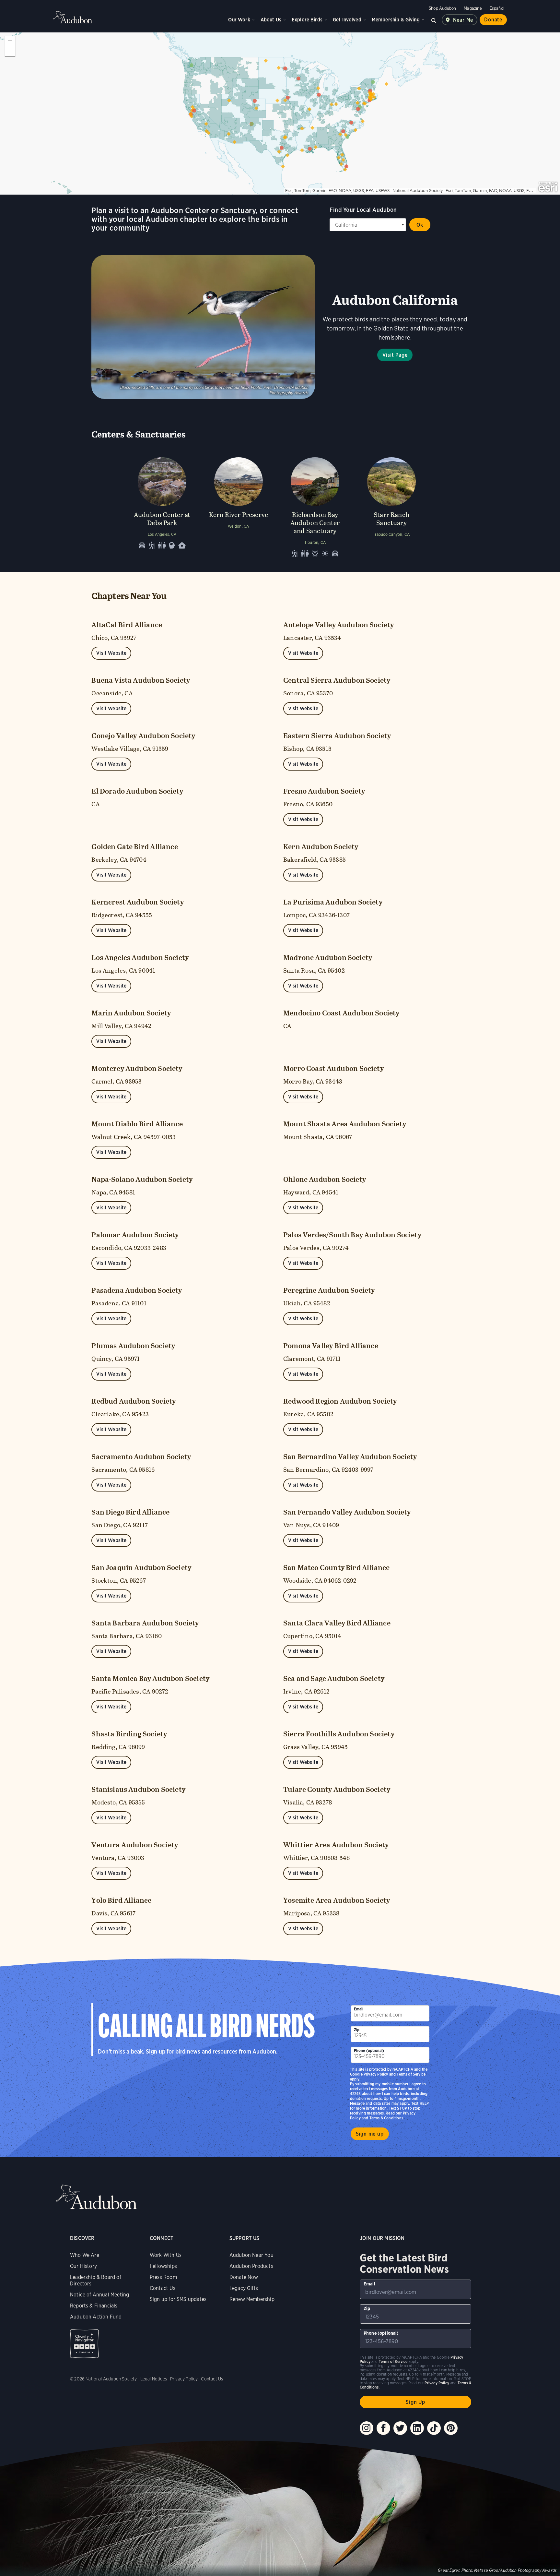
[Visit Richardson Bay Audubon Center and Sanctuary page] (315, 506)
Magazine (473, 8)
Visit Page (395, 355)
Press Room (163, 2277)
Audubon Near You (251, 2255)
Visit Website (111, 653)
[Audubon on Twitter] (400, 2428)
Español (497, 8)
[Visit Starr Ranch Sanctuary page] (391, 506)
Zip (357, 2030)
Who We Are (85, 2255)
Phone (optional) (369, 2050)
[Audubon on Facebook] (383, 2428)
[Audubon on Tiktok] (434, 2428)
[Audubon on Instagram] (367, 2428)
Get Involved (347, 20)
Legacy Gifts (244, 2288)
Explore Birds (307, 20)
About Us (271, 20)
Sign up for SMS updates (178, 2299)
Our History (83, 2266)
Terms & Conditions (386, 2118)
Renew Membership (252, 2299)
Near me (463, 20)
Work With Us (166, 2255)
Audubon (73, 17)
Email (359, 2009)
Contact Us (163, 2288)
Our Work (239, 20)
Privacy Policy (376, 2074)
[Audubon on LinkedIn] (417, 2428)
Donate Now (244, 2277)
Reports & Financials (94, 2306)
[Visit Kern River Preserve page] (239, 506)
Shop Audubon (442, 8)
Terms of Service (411, 2074)
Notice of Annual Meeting (99, 2295)
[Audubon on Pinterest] (451, 2428)
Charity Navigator (84, 2344)
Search (434, 20)
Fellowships (163, 2266)
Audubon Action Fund (96, 2317)
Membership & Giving (396, 20)
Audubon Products (251, 2266)
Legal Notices (154, 2379)
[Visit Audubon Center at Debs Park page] (162, 506)
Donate (493, 20)
